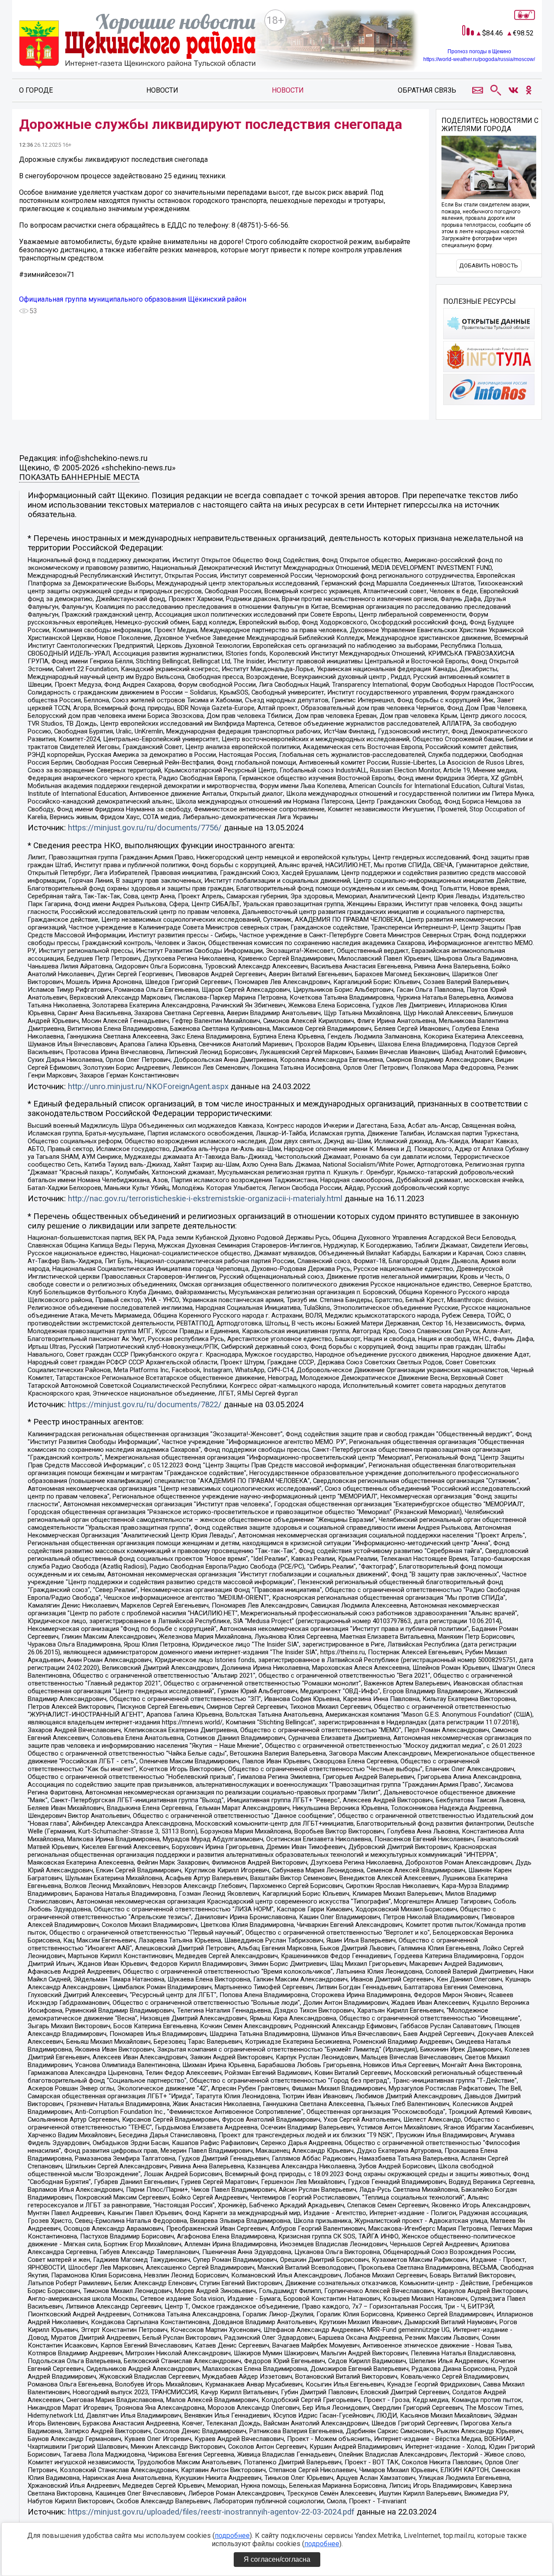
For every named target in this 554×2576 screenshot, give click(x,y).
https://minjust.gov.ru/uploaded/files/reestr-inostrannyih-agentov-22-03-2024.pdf (211, 2512)
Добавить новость (489, 265)
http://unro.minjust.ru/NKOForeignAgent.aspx (148, 1087)
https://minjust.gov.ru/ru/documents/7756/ (145, 828)
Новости (162, 90)
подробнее (232, 2536)
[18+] (138, 43)
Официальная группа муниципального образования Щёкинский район (133, 299)
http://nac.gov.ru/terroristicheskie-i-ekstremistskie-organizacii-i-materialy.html (205, 1199)
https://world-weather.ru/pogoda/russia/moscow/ (479, 59)
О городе (36, 90)
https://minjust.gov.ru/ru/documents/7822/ (145, 1405)
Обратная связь (427, 90)
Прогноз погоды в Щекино (479, 51)
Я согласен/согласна (277, 2559)
